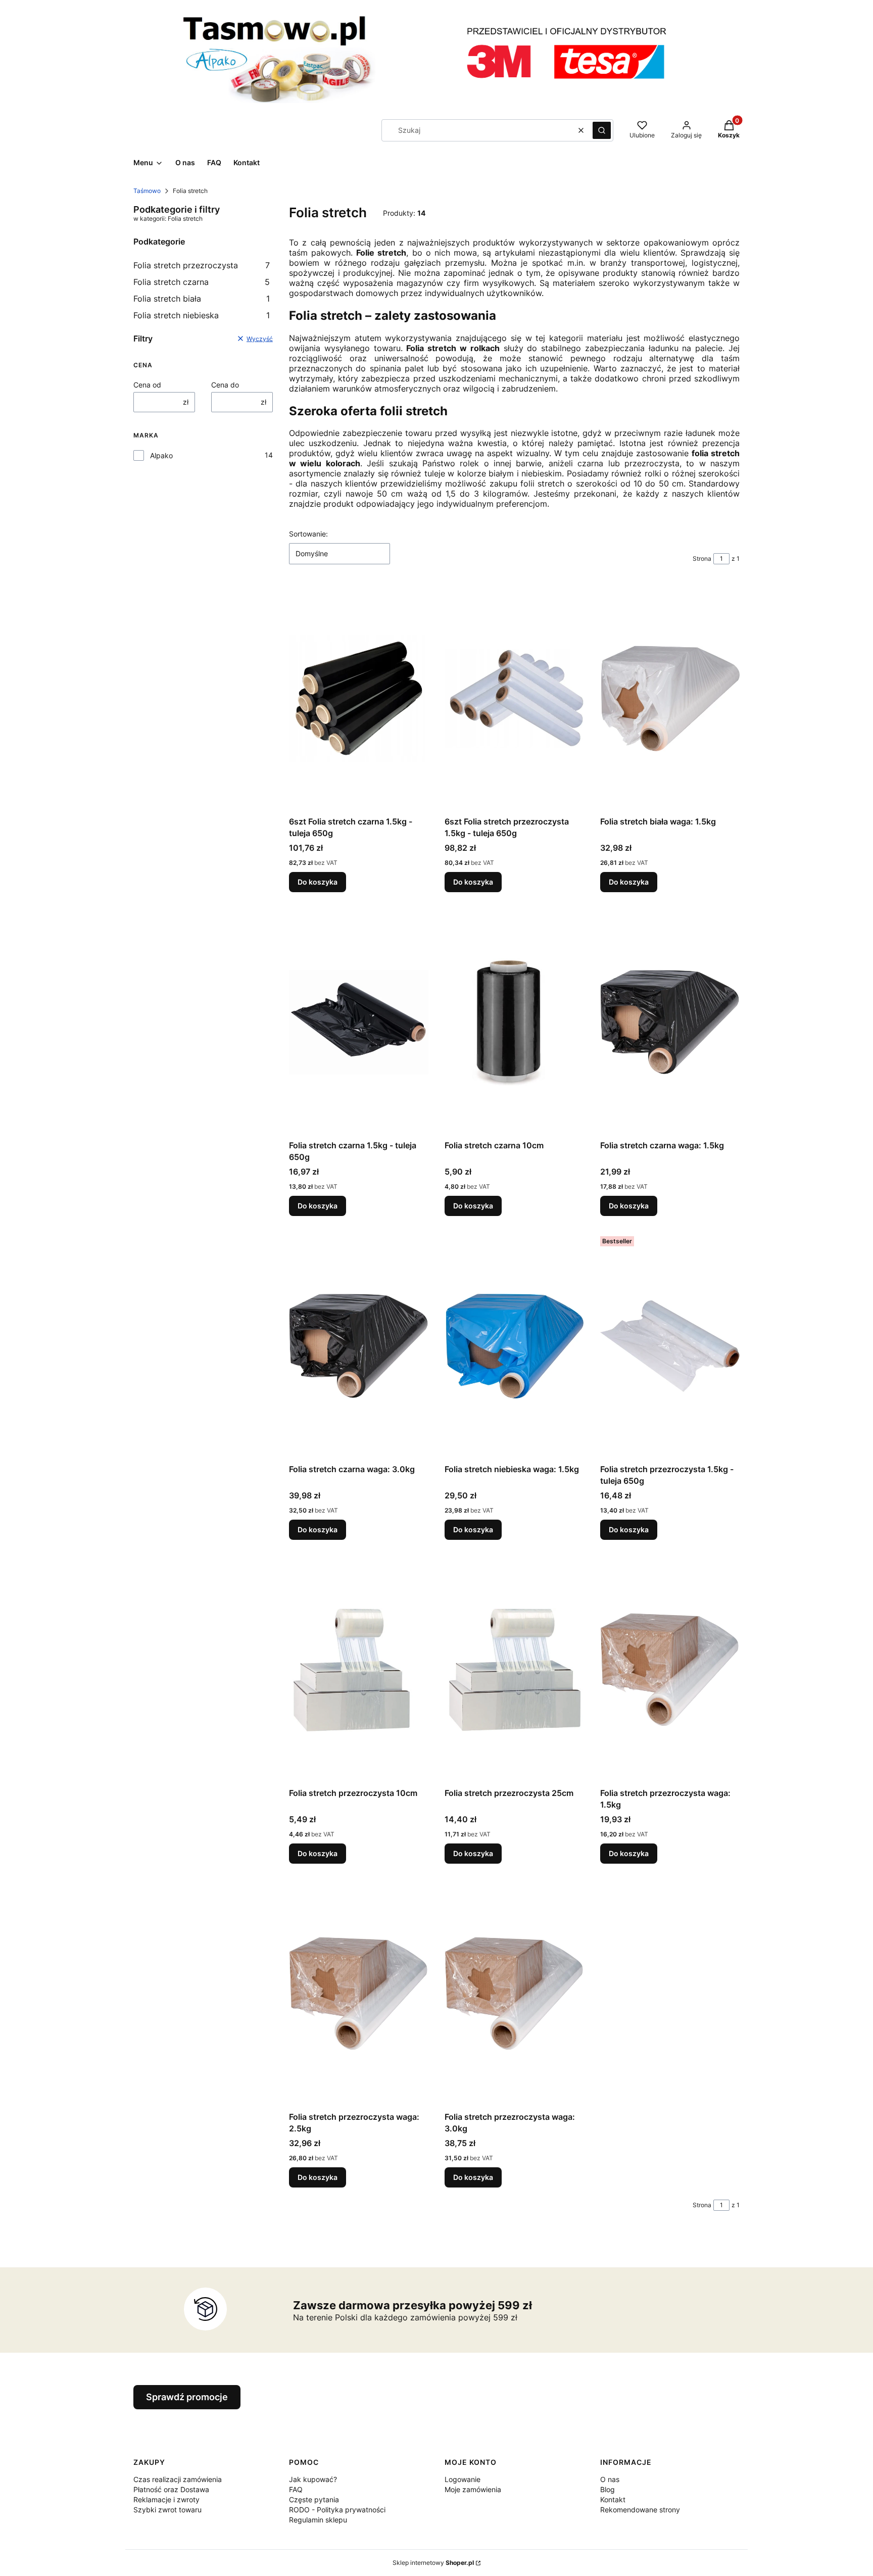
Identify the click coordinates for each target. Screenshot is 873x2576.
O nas (610, 2479)
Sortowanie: (308, 534)
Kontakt (613, 2499)
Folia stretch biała (202, 299)
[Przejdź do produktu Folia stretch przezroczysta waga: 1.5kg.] (670, 1670)
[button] (602, 130)
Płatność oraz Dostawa (171, 2489)
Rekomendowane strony (640, 2510)
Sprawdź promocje (187, 2397)
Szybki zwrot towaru (167, 2510)
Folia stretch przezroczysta (202, 265)
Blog (608, 2489)
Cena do (225, 385)
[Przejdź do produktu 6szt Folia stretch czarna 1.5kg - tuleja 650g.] (359, 698)
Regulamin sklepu (318, 2520)
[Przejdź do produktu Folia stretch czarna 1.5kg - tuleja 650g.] (359, 1022)
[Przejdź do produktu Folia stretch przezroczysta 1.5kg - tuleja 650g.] (670, 1346)
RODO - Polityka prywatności (337, 2510)
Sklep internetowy (433, 2563)
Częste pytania (314, 2499)
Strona (702, 558)
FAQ (296, 2489)
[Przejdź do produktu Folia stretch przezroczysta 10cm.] (359, 1670)
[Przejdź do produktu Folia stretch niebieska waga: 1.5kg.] (514, 1346)
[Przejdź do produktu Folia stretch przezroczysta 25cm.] (514, 1670)
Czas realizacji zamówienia (178, 2479)
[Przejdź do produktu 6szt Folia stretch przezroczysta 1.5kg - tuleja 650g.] (514, 698)
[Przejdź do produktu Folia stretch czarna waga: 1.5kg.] (670, 1022)
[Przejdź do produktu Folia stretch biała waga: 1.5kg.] (670, 698)
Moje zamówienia (473, 2489)
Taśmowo (147, 191)
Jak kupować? (313, 2479)
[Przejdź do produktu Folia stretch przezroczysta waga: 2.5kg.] (359, 1994)
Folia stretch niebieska (202, 315)
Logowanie (463, 2479)
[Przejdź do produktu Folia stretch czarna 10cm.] (514, 1022)
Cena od (147, 385)
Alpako (161, 455)
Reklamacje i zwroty (166, 2499)
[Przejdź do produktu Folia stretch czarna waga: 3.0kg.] (359, 1346)
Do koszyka (318, 882)
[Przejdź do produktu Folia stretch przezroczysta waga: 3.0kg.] (514, 1994)
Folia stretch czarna (202, 282)
